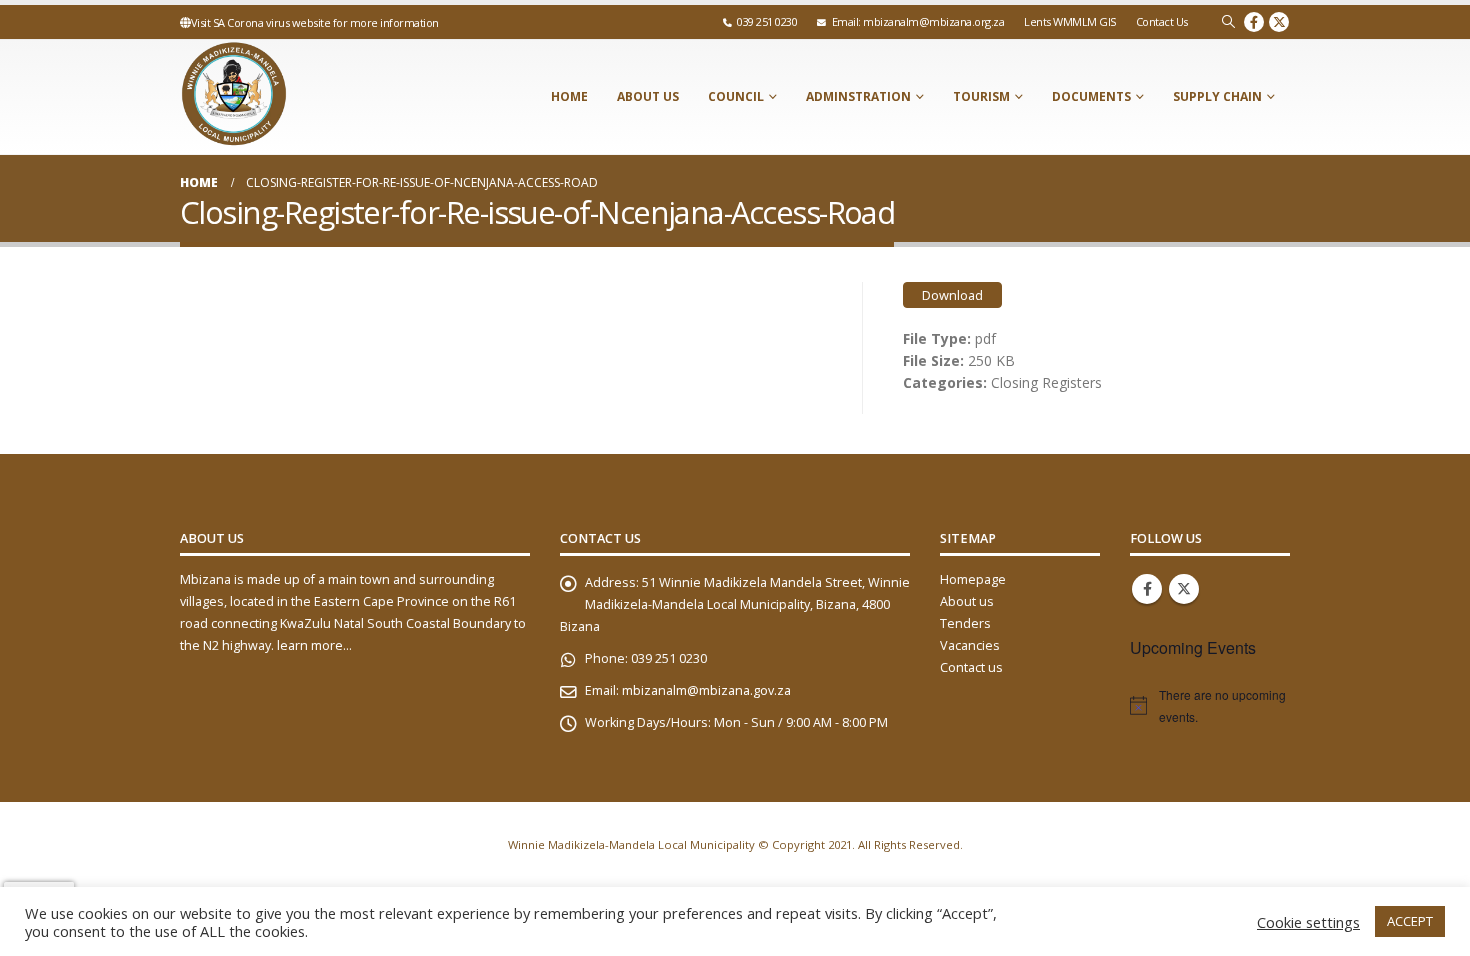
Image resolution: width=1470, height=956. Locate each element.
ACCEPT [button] (1410, 921)
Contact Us (1162, 21)
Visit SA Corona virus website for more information (315, 22)
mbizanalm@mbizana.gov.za (706, 690)
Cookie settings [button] (1308, 922)
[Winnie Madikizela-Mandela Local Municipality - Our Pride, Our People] (305, 97)
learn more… (314, 645)
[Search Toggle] (1228, 22)
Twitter (1184, 589)
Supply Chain (1217, 96)
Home (569, 96)
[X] (1279, 22)
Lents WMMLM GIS (1070, 21)
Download (952, 295)
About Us (648, 96)
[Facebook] (1254, 22)
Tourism (981, 96)
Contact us (971, 667)
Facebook (1147, 589)
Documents (1091, 96)
